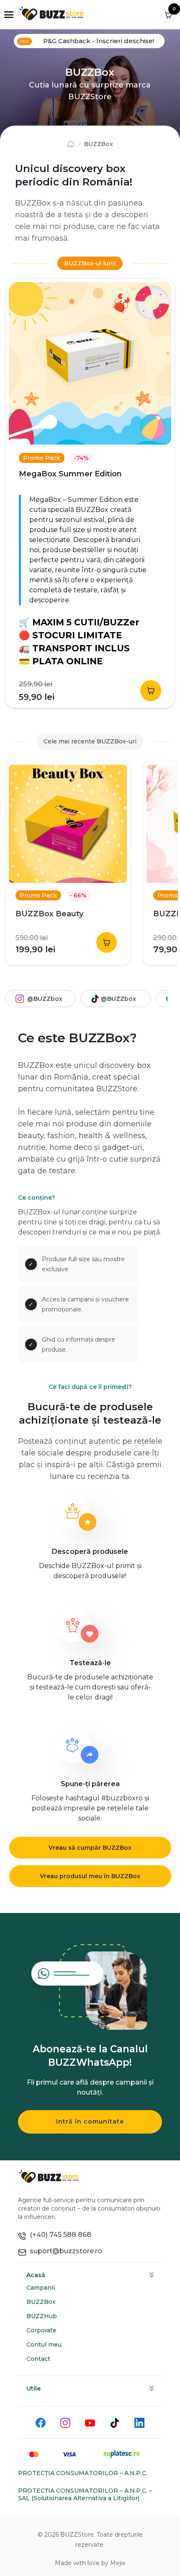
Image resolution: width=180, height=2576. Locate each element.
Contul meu (44, 2345)
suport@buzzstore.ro (64, 2251)
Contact (38, 2359)
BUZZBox (41, 2302)
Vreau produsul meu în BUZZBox (90, 1876)
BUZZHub (42, 2316)
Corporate (41, 2330)
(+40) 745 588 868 (59, 2235)
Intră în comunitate (90, 2121)
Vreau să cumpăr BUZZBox (90, 1848)
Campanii (41, 2288)
